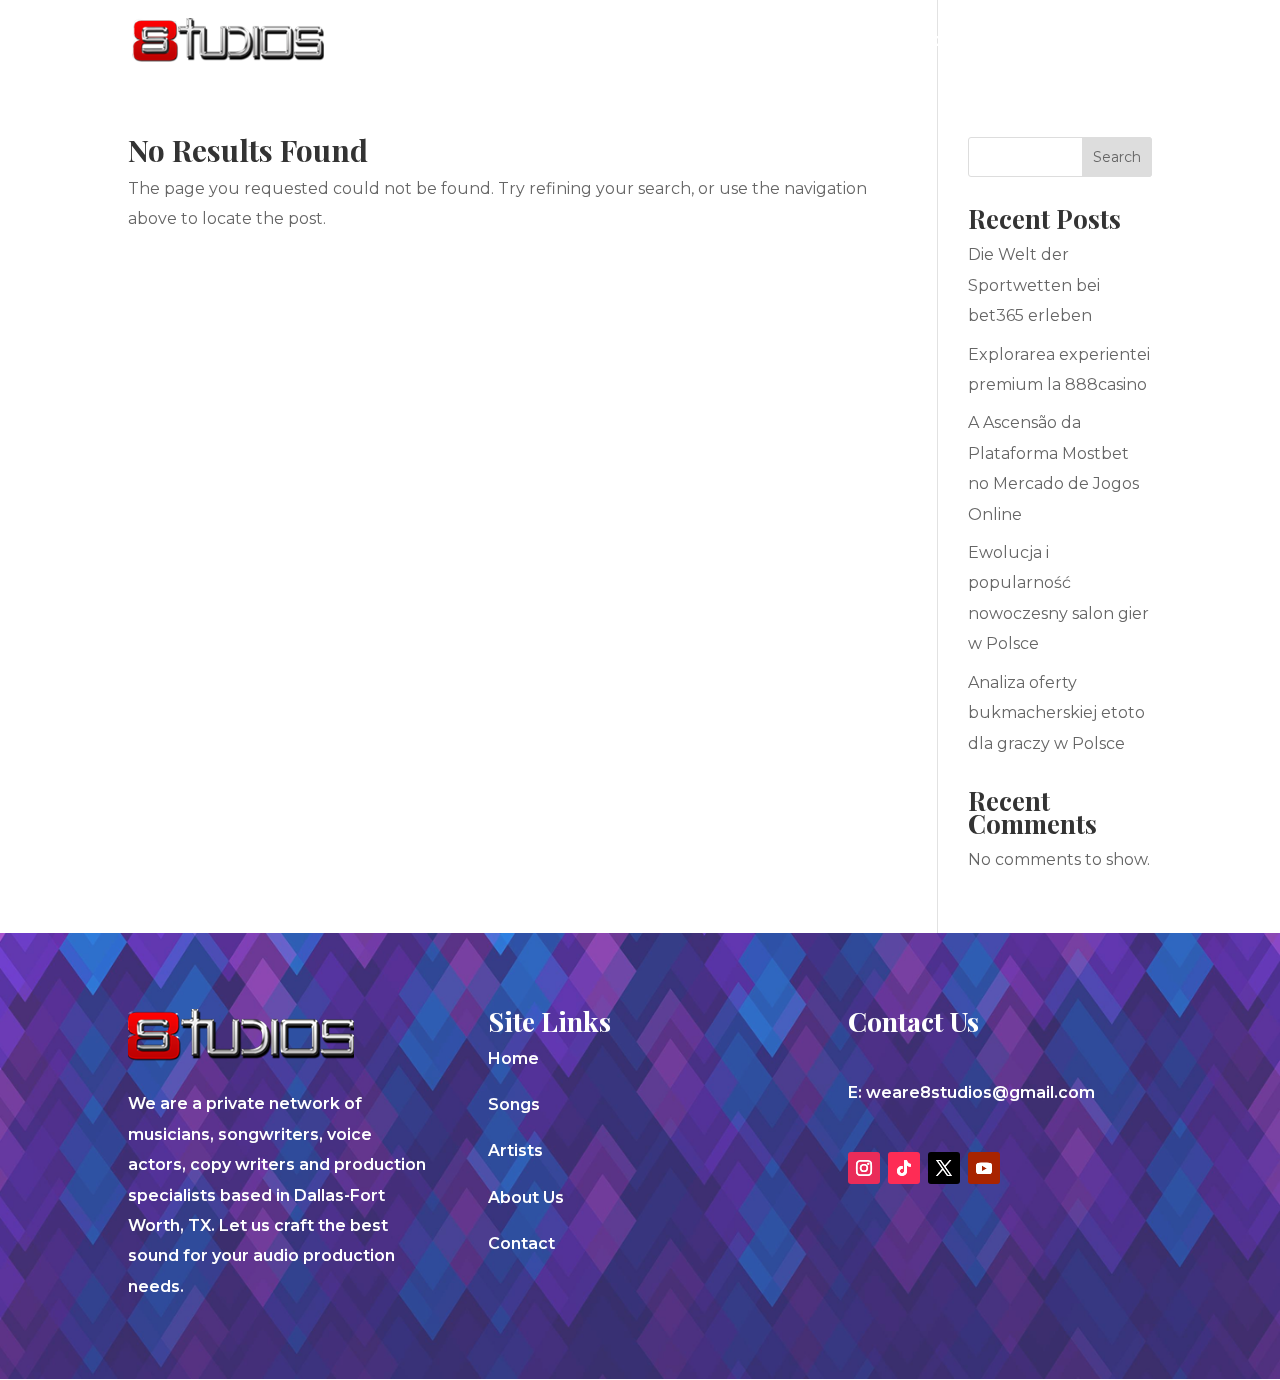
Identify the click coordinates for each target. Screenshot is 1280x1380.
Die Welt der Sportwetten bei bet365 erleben (1034, 285)
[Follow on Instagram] (864, 1168)
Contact (1066, 42)
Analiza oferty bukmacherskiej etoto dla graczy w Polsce (1056, 713)
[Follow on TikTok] (904, 1168)
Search (1117, 157)
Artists (859, 42)
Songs (771, 42)
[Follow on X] (944, 1168)
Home (513, 1058)
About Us (960, 42)
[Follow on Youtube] (984, 1168)
